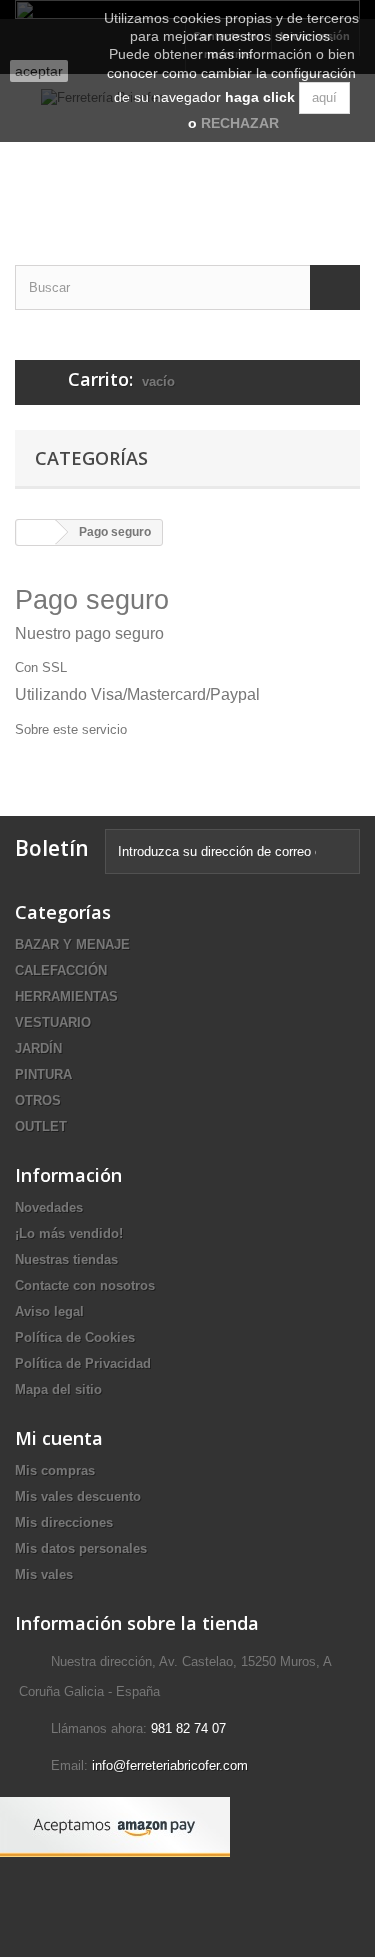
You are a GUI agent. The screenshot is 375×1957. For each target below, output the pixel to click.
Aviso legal (49, 1311)
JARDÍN (38, 1048)
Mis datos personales (81, 1548)
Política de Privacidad (83, 1363)
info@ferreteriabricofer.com (170, 1765)
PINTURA (43, 1074)
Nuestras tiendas (66, 1259)
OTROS (38, 1100)
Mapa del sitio (58, 1389)
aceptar (39, 71)
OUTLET (41, 1126)
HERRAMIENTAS (66, 996)
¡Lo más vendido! (69, 1233)
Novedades (49, 1207)
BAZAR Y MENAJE (72, 944)
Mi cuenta (59, 1438)
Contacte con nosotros (85, 1285)
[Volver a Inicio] (36, 532)
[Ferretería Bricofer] (187, 152)
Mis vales (44, 1574)
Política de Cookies (75, 1337)
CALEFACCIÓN (61, 970)
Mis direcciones (64, 1522)
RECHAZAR (240, 123)
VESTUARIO (53, 1022)
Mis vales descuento (78, 1496)
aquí (324, 97)
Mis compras (55, 1470)
